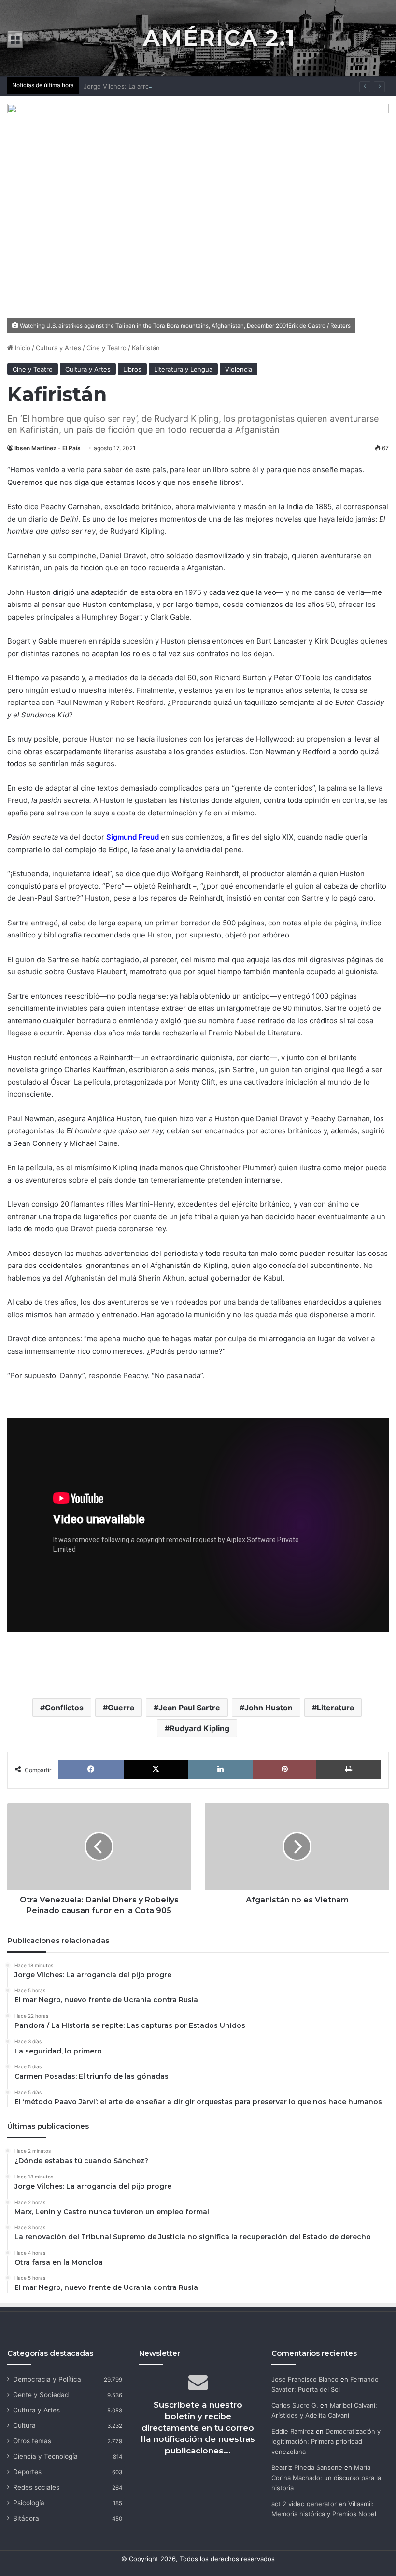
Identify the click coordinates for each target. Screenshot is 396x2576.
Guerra (121, 1708)
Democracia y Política (47, 2379)
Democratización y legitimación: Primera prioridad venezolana (326, 2441)
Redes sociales (36, 2487)
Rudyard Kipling (199, 1728)
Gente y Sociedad (41, 2395)
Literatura (335, 1708)
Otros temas (32, 2441)
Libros (132, 369)
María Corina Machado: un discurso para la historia (326, 2478)
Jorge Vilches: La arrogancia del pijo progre (149, 86)
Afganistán (204, 568)
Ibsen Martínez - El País (48, 448)
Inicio (22, 348)
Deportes (27, 2472)
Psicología (29, 2503)
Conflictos (64, 1708)
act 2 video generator (304, 2504)
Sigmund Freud (133, 837)
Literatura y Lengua (183, 369)
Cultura (24, 2425)
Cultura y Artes (58, 348)
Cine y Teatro (106, 348)
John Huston (269, 1708)
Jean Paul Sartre (189, 1708)
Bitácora (26, 2518)
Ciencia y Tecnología (45, 2456)
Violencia (239, 369)
